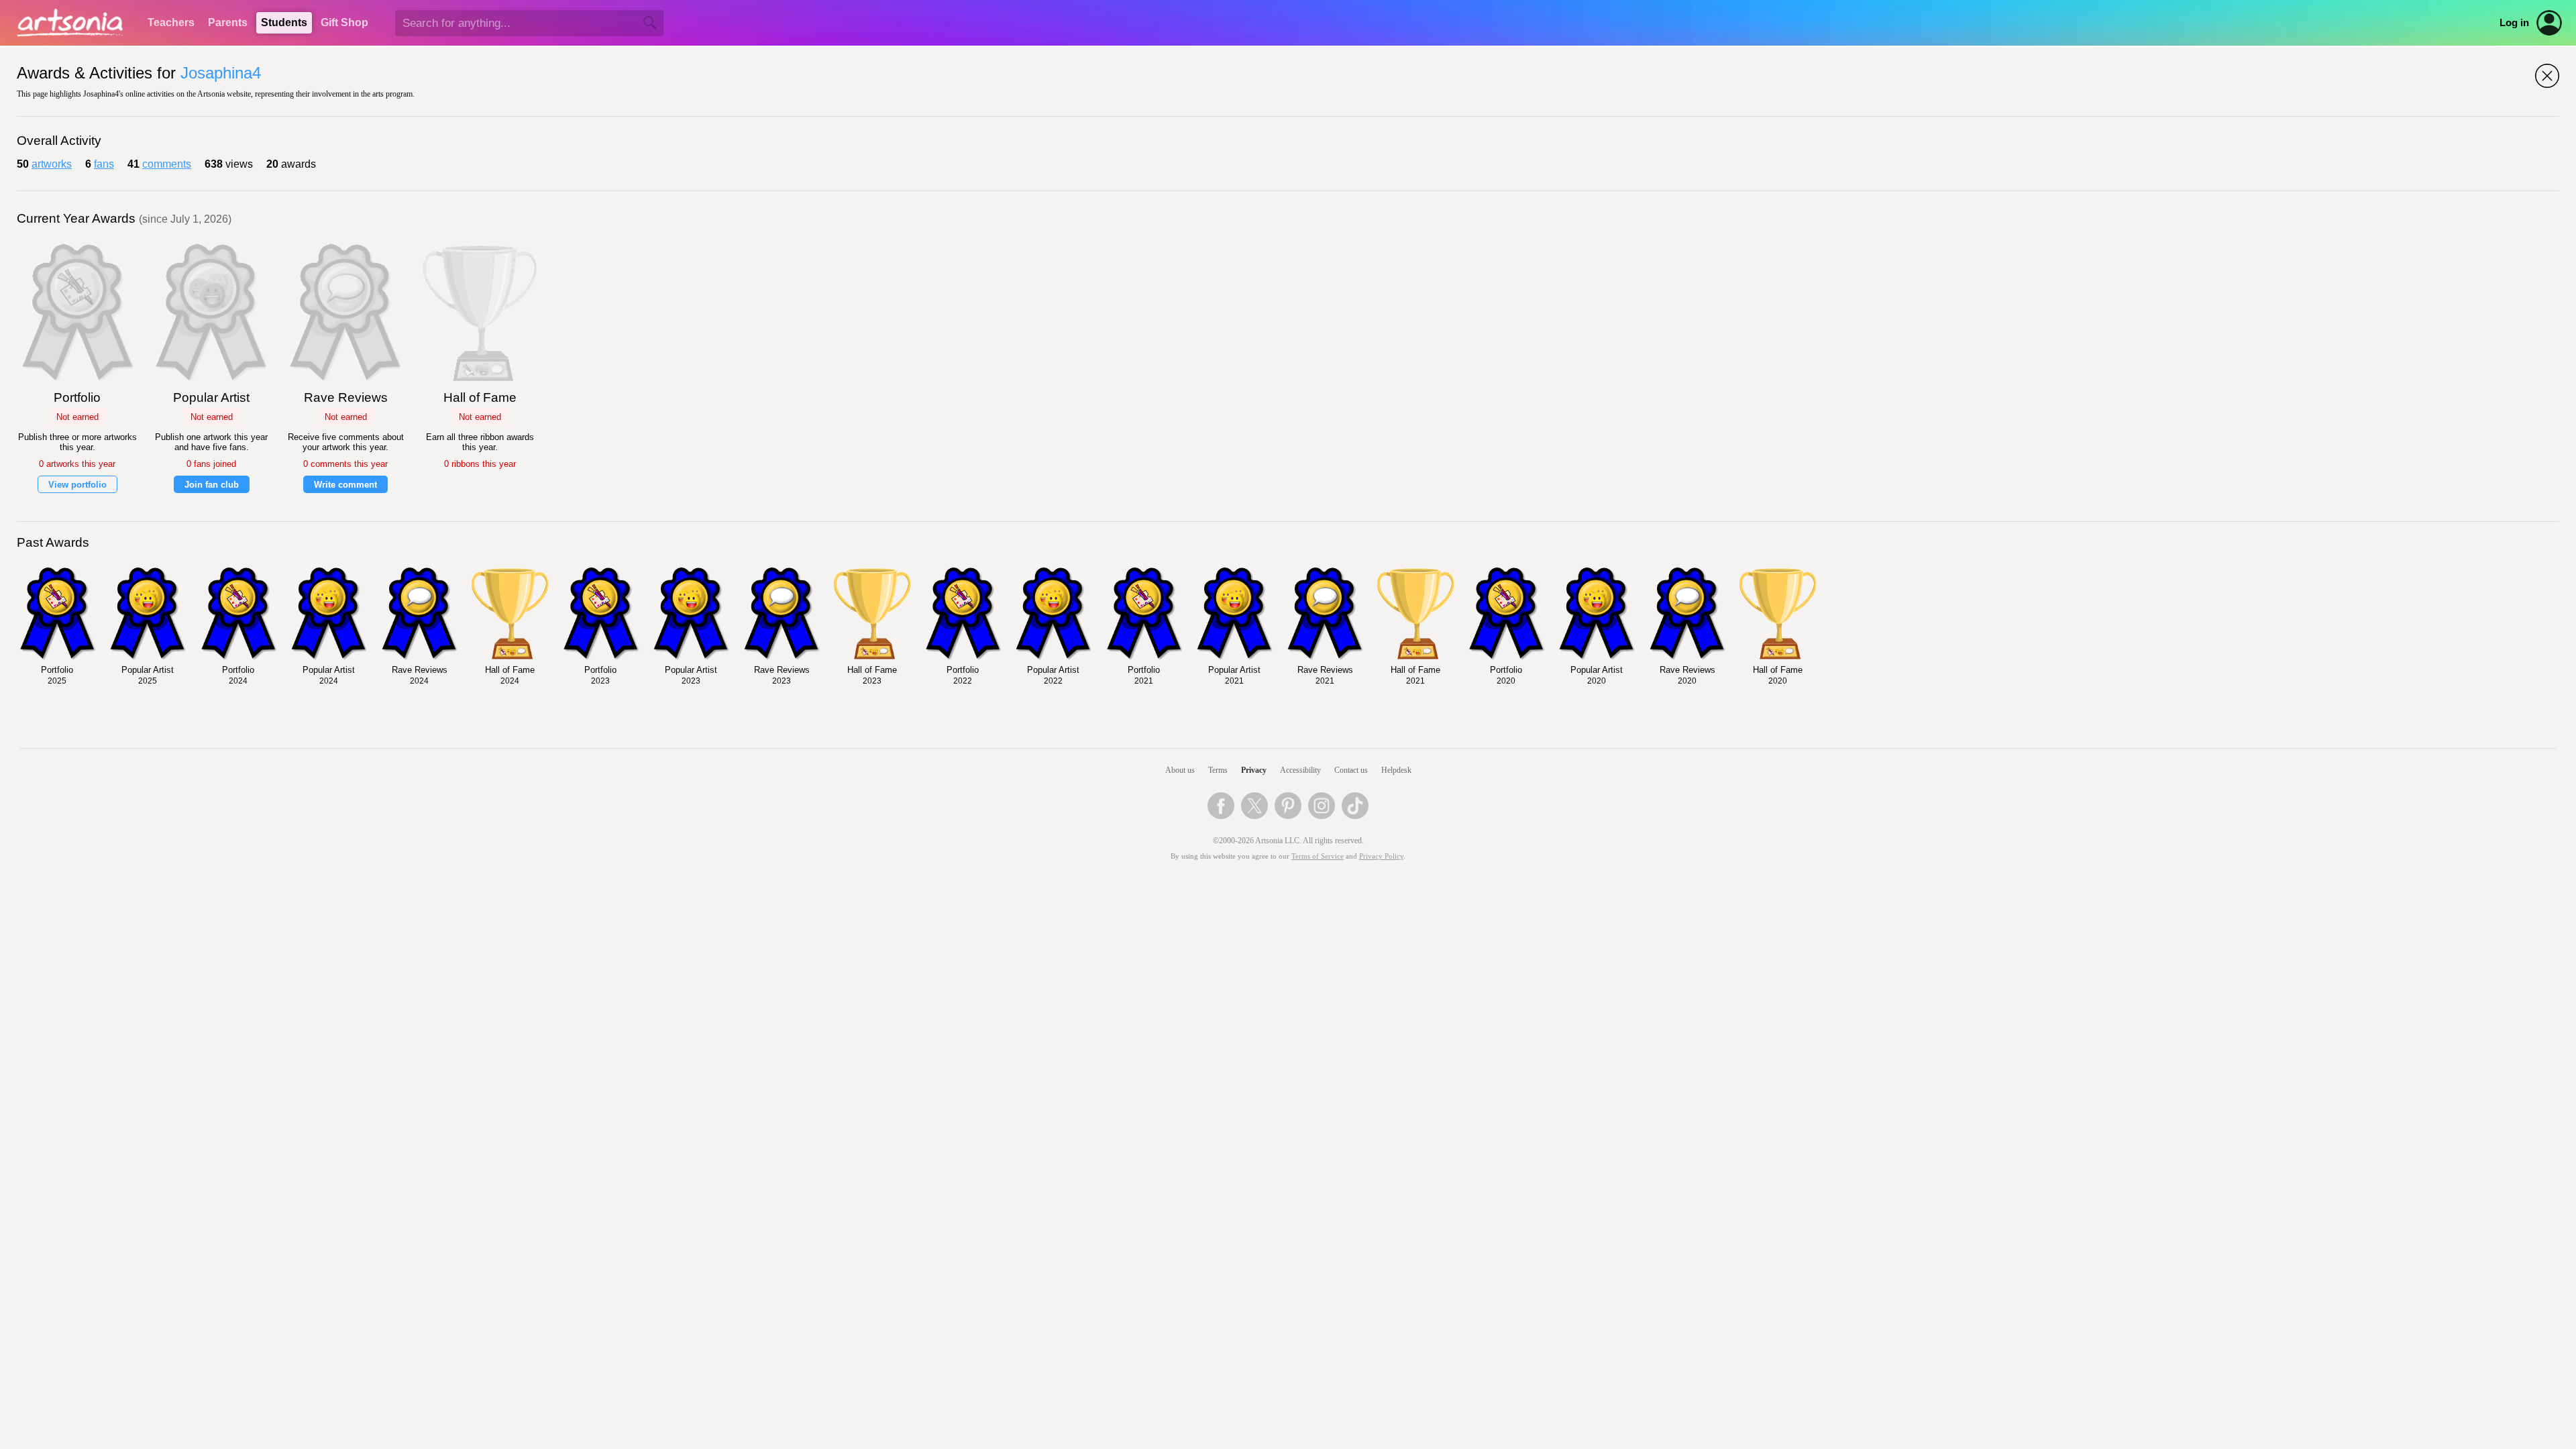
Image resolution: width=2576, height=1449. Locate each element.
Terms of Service (1318, 856)
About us (1180, 770)
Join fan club (212, 485)
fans (104, 164)
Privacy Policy (1381, 856)
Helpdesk (1396, 770)
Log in (2514, 23)
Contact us (1351, 770)
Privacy (1254, 770)
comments (167, 164)
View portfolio (77, 485)
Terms (1218, 770)
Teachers (171, 22)
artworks (52, 164)
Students (284, 22)
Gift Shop (344, 22)
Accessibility (1300, 770)
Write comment (345, 485)
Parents (228, 22)
